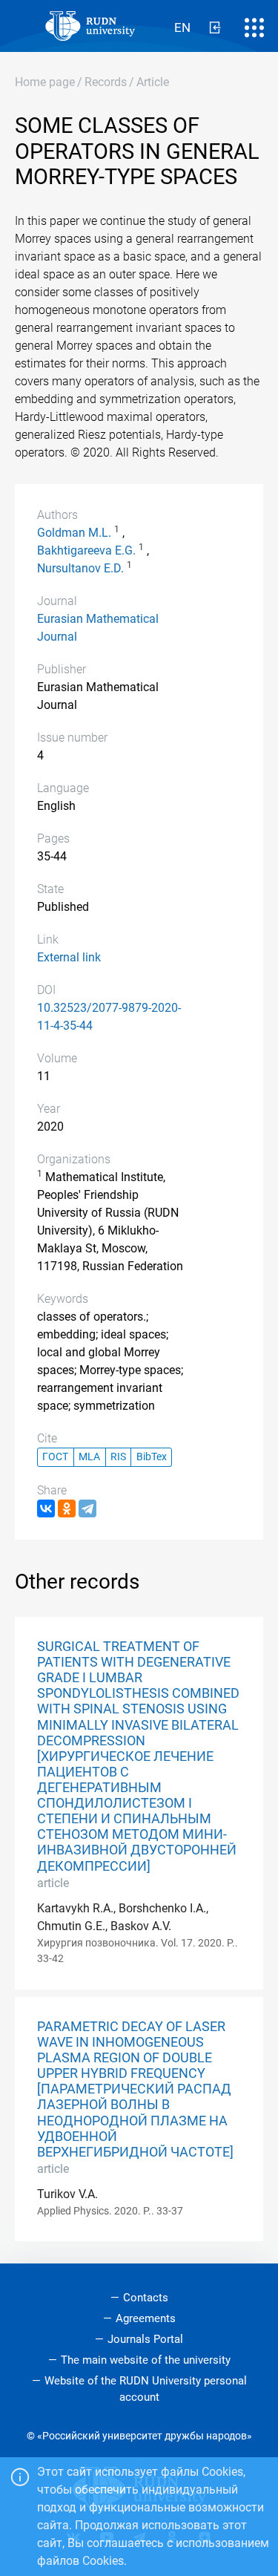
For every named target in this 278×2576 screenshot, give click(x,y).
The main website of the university (146, 2360)
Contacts (146, 2298)
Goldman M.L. (74, 533)
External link (69, 957)
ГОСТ (55, 1457)
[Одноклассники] (67, 1508)
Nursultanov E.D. (80, 568)
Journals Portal (145, 2339)
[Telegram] (87, 1508)
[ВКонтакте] (46, 1508)
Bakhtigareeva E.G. (86, 550)
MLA (89, 1457)
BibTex (152, 1457)
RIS (118, 1457)
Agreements (146, 2318)
